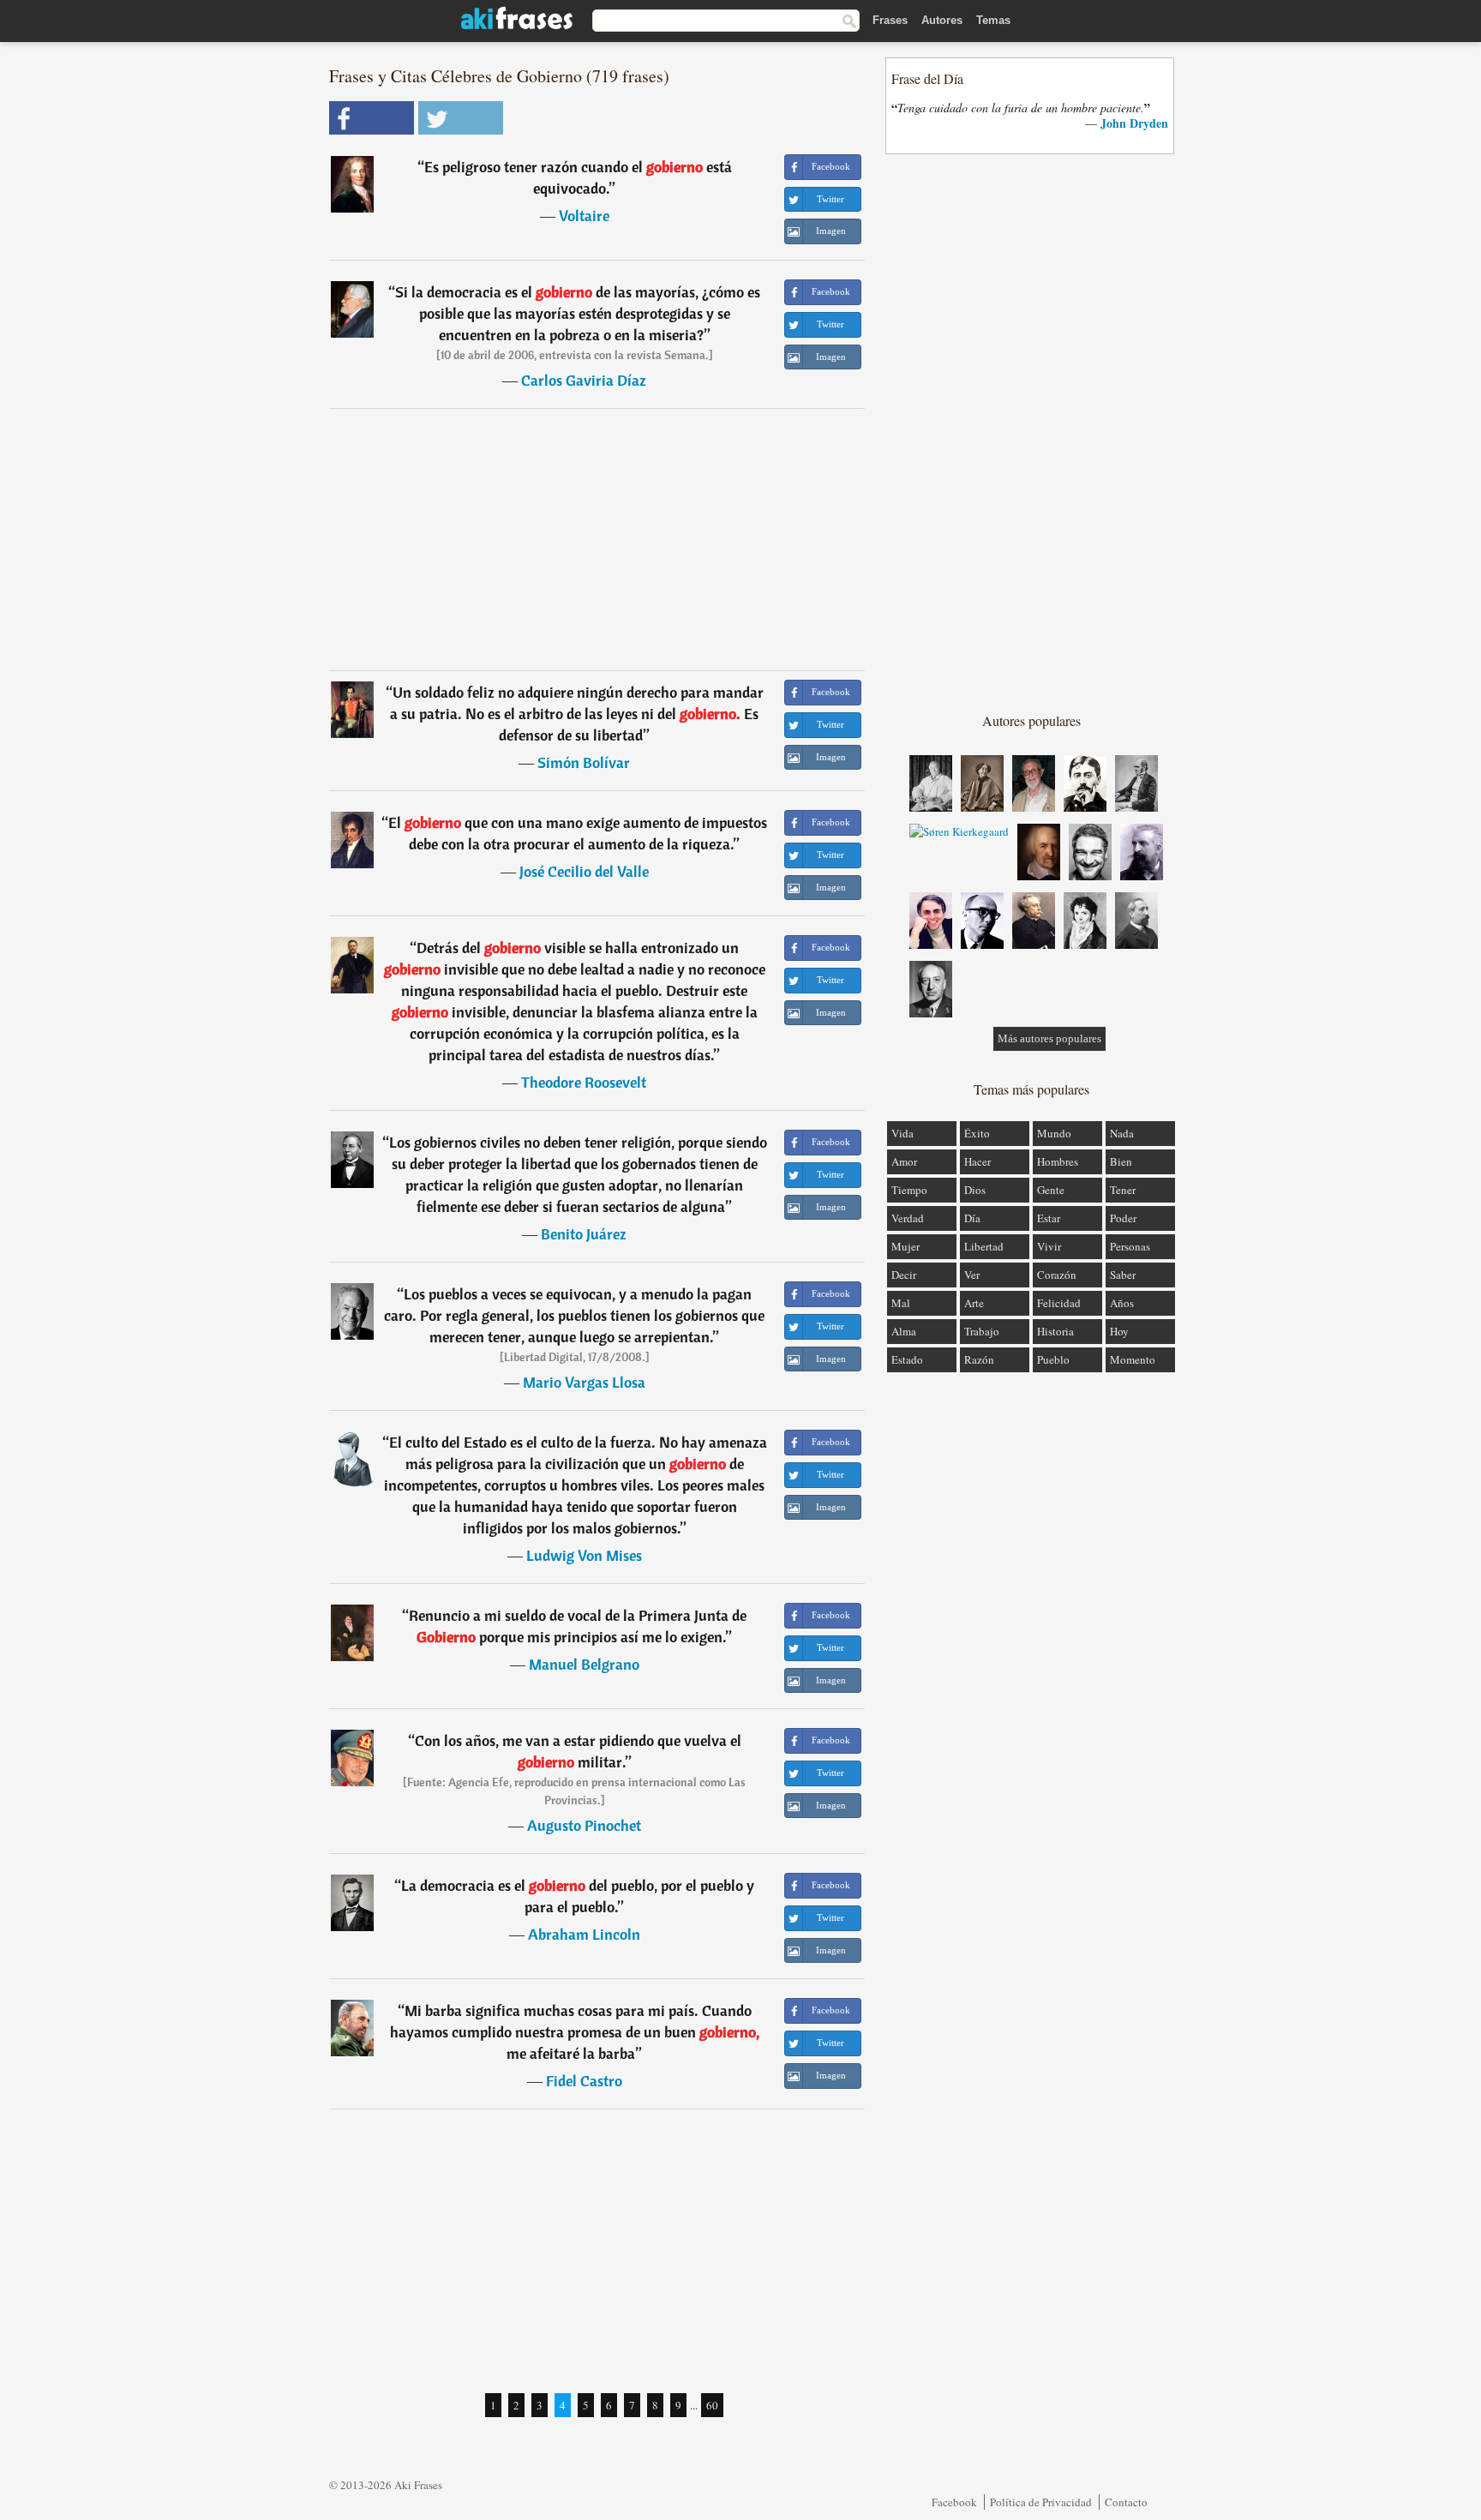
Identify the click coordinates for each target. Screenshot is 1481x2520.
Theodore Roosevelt (584, 1082)
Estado (907, 1359)
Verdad (908, 1218)
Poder (1123, 1218)
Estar (1049, 1218)
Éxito (977, 1133)
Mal (901, 1303)
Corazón (1057, 1275)
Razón (979, 1359)
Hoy (1119, 1331)
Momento (1133, 1359)
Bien (1121, 1161)
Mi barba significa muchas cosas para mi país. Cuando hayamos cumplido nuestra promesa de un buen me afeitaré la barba (575, 2032)
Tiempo (909, 1190)
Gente (1051, 1190)
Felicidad (1059, 1303)
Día (972, 1218)
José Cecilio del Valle (584, 871)
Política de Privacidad (1041, 2502)
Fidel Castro (584, 2081)
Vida (902, 1133)
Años (1122, 1303)
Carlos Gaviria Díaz (584, 380)
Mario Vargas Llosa (584, 1382)
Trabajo (982, 1331)
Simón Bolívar (584, 762)
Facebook (954, 2502)
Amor (904, 1161)
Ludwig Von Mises (584, 1555)
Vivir (1049, 1246)
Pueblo (1053, 1359)
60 (712, 2405)
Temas (993, 20)
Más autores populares (1049, 1038)
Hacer (977, 1161)
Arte (974, 1303)
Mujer (905, 1246)
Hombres (1058, 1161)
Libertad (984, 1246)
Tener (1123, 1190)
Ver (972, 1275)
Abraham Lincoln (584, 1934)
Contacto (1126, 2502)
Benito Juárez (584, 1234)
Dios (975, 1190)
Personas (1130, 1246)
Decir (904, 1275)
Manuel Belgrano (584, 1664)
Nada (1122, 1133)
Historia (1055, 1331)
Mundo (1054, 1133)
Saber (1123, 1275)
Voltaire (584, 216)
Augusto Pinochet (584, 1825)
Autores (942, 20)
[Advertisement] (597, 539)
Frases (890, 20)
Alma (904, 1331)
